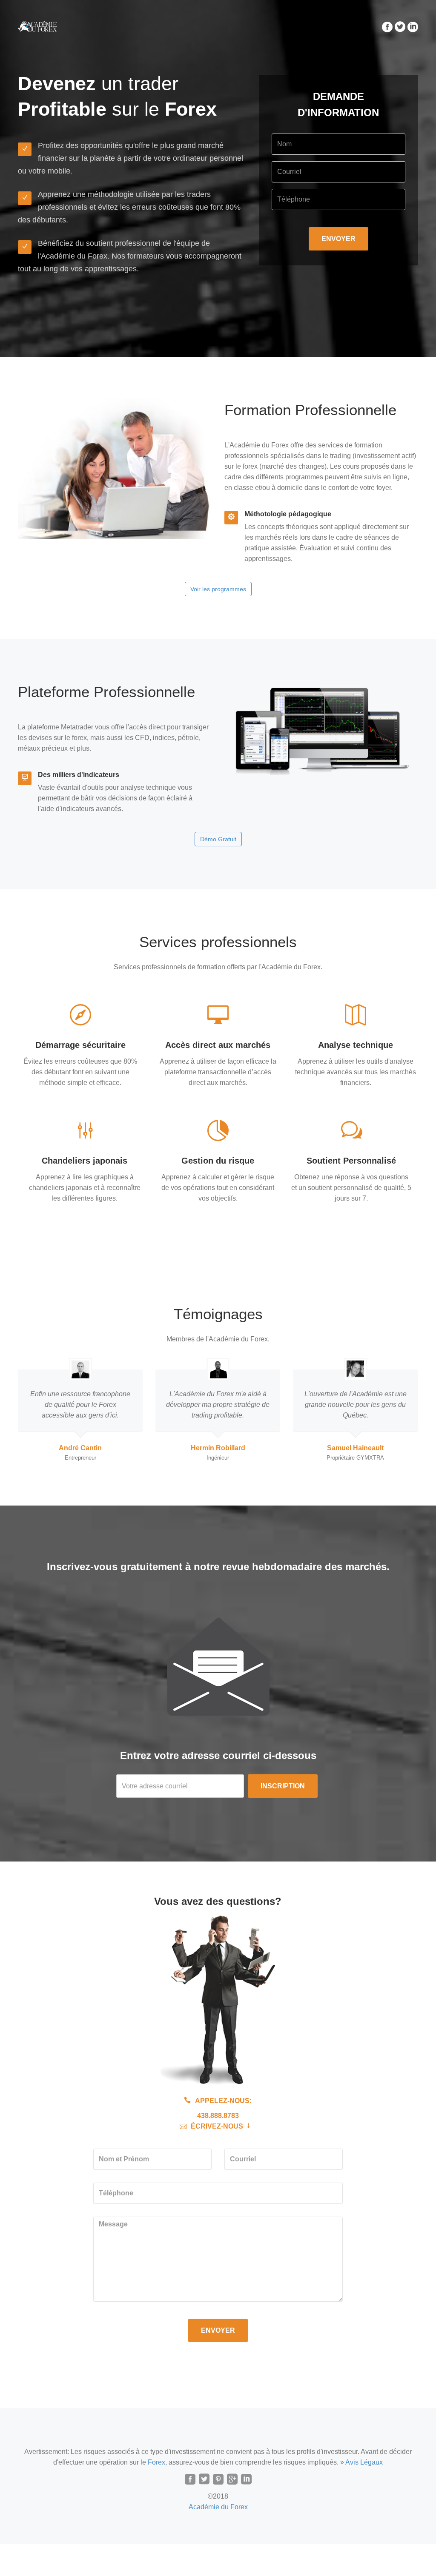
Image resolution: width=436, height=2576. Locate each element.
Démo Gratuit (218, 839)
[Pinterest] (218, 2480)
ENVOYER (338, 239)
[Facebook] (386, 26)
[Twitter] (399, 26)
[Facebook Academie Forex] (190, 2480)
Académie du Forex (218, 2507)
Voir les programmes (218, 589)
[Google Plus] (232, 2480)
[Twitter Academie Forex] (204, 2480)
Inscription (283, 1786)
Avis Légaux (364, 2462)
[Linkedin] (412, 26)
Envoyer (218, 2330)
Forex (156, 2462)
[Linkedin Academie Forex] (246, 2480)
